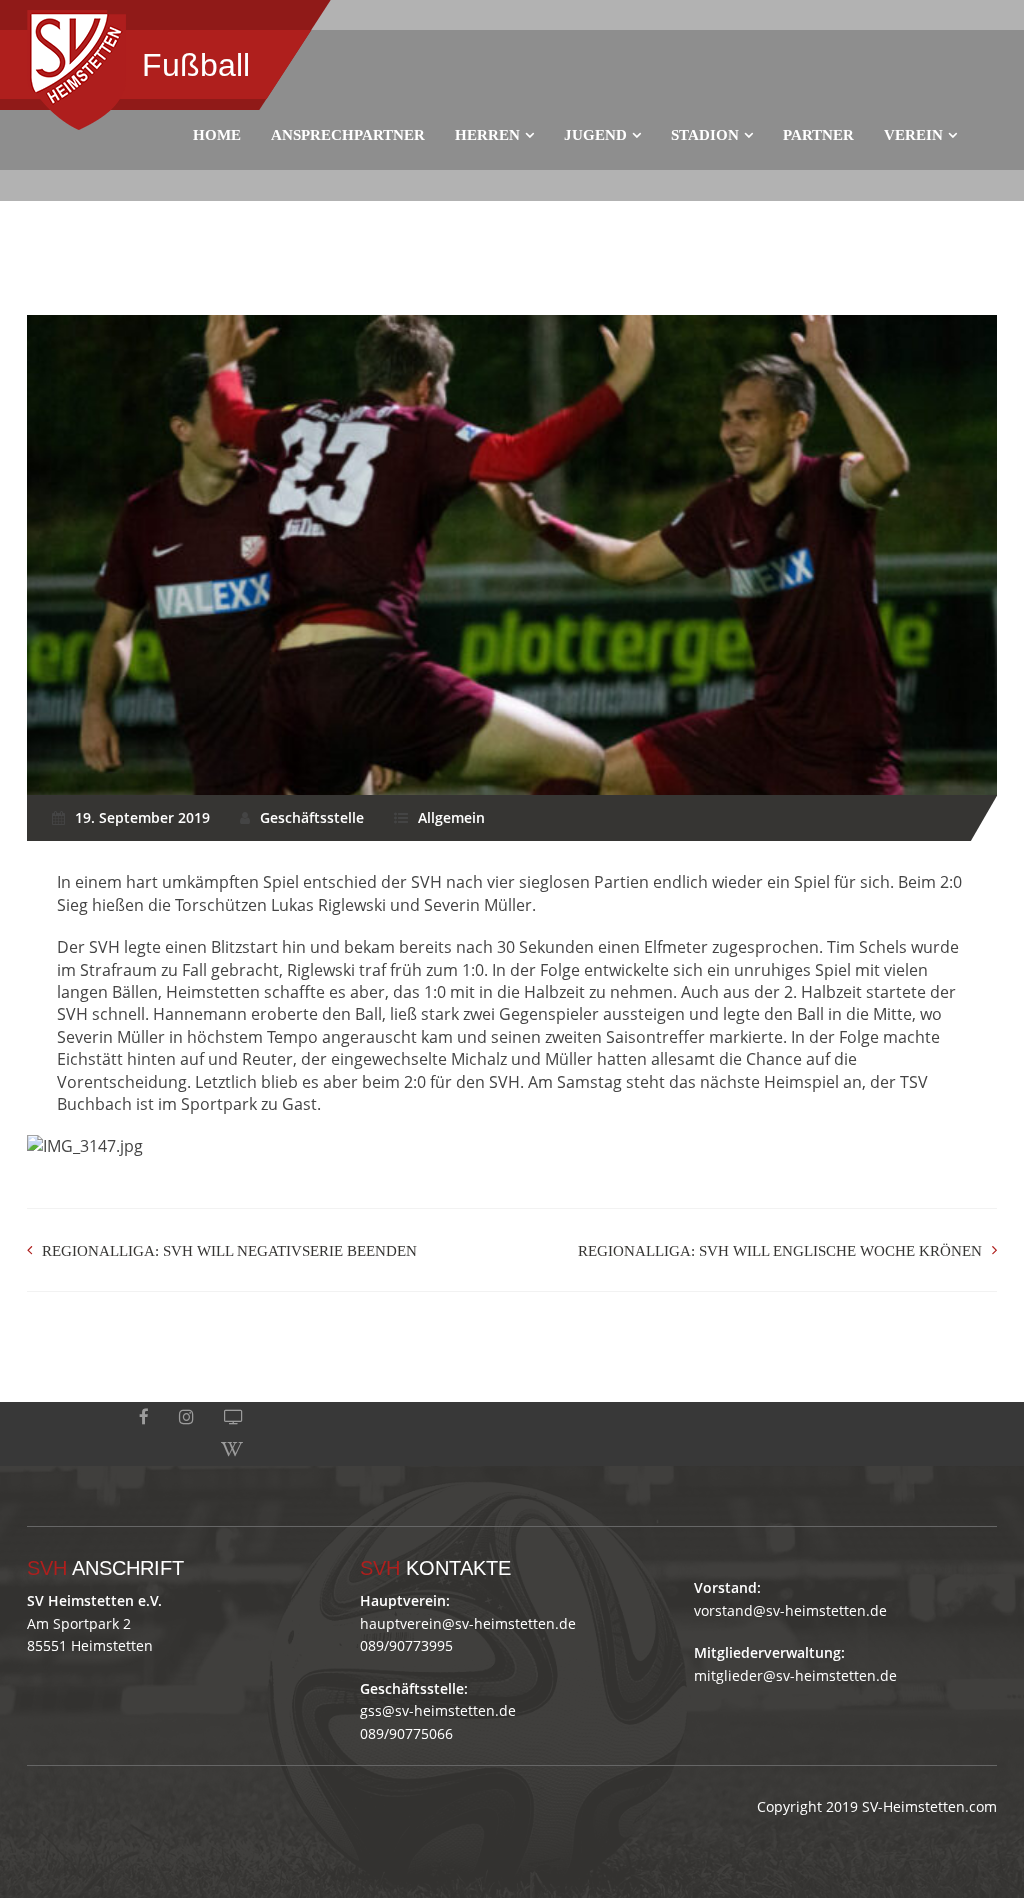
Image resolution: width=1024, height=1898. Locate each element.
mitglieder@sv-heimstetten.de (795, 1675)
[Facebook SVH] (144, 1418)
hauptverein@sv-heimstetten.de (468, 1623)
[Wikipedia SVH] (232, 1450)
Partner (818, 135)
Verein (913, 135)
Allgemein (451, 817)
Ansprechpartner (348, 135)
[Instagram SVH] (186, 1418)
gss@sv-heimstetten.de (438, 1710)
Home (217, 135)
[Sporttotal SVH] (233, 1418)
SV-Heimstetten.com (929, 1806)
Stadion (705, 135)
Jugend (595, 135)
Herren (487, 135)
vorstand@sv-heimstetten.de (790, 1610)
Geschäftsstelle (312, 817)
